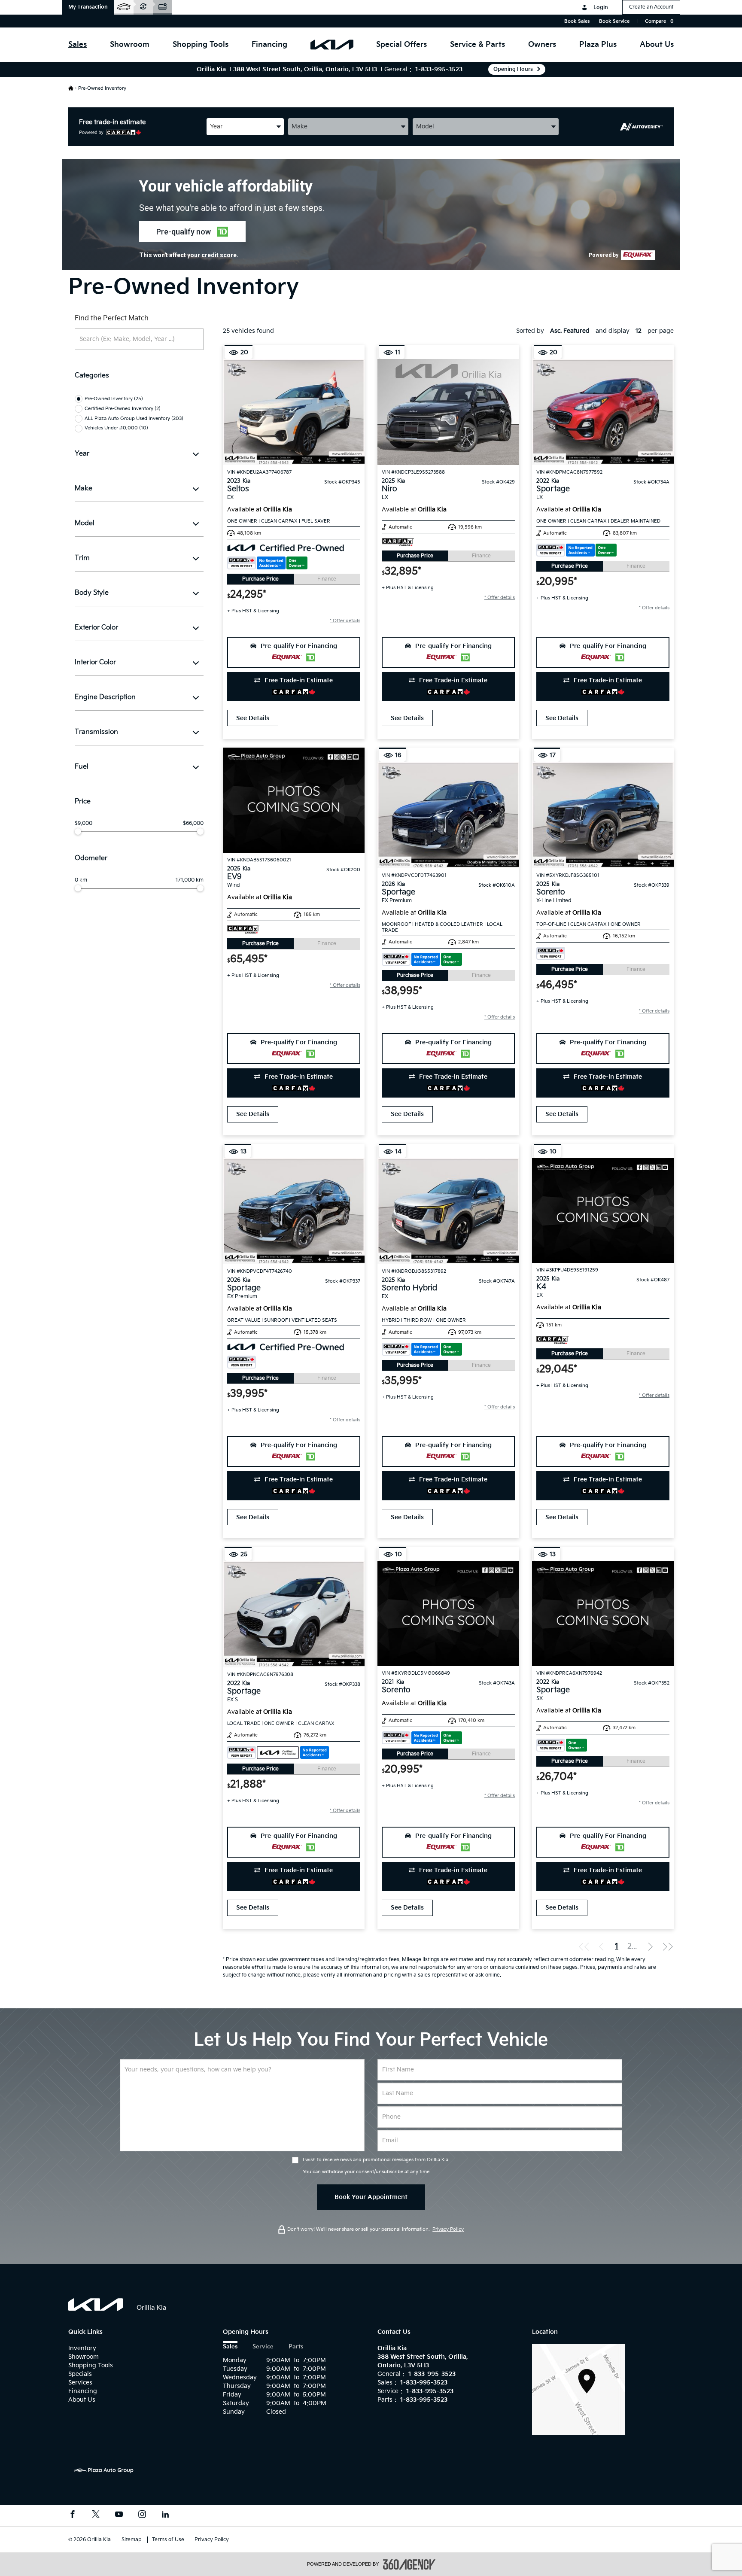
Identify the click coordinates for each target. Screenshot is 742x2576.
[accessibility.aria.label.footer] (409, 2564)
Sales (230, 2347)
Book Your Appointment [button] (371, 2197)
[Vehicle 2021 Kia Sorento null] (448, 1613)
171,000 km (190, 880)
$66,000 (193, 824)
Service (263, 2347)
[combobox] (245, 126)
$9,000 (84, 824)
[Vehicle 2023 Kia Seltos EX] (294, 412)
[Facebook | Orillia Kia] (73, 2515)
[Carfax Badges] (267, 563)
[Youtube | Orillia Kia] (119, 2515)
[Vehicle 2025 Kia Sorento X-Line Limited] (603, 815)
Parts (296, 2347)
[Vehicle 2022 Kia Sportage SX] (603, 1613)
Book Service (614, 21)
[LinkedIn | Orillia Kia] (165, 2515)
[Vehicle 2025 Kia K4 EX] (603, 1210)
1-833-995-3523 (439, 69)
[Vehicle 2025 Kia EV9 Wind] (294, 800)
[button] (88, 7)
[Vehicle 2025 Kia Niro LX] (448, 412)
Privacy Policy (448, 2229)
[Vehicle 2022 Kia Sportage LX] (603, 412)
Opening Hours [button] (513, 69)
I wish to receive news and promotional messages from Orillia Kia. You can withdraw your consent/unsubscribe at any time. (376, 2166)
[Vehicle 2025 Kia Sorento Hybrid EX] (448, 1211)
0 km (81, 880)
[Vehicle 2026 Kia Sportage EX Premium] (448, 815)
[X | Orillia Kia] (96, 2515)
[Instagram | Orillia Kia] (142, 2515)
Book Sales (577, 21)
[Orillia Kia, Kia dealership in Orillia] (332, 45)
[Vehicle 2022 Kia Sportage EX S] (294, 1614)
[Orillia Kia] (578, 2389)
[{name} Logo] (96, 2305)
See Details (253, 718)
